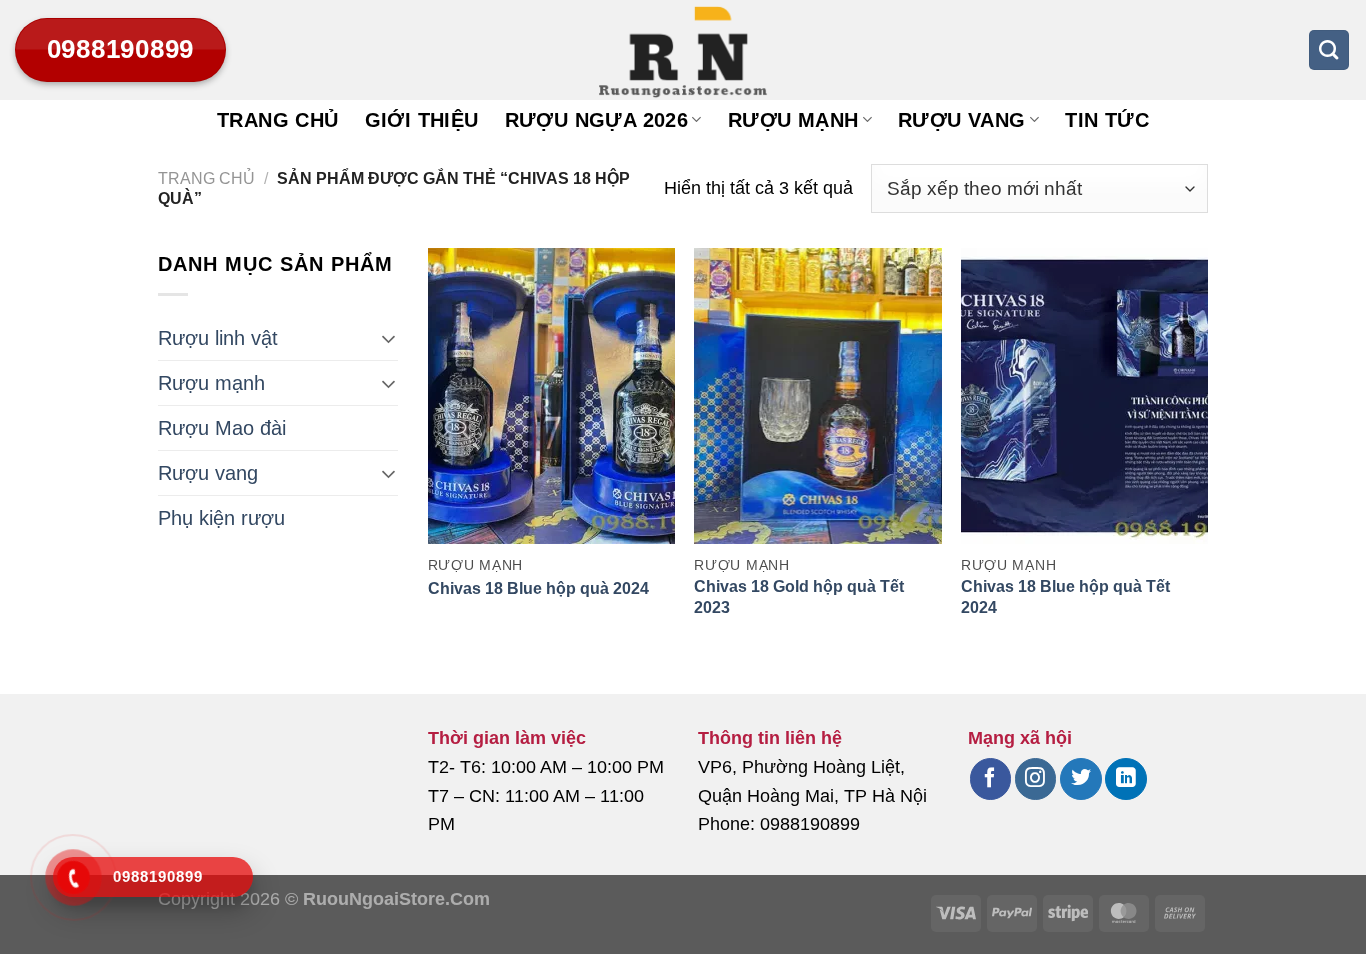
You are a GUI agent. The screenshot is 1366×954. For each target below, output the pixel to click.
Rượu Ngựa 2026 (597, 120)
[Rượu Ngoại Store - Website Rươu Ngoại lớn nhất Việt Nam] (683, 50)
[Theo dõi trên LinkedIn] (1125, 779)
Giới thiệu (422, 120)
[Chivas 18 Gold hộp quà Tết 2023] (817, 396)
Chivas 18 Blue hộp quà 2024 (538, 588)
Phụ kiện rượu (221, 518)
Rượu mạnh (793, 120)
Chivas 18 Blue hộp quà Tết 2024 (1065, 597)
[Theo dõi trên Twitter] (1080, 779)
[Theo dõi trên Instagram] (1035, 779)
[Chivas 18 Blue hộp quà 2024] (551, 396)
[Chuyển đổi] (388, 338)
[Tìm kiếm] (1329, 50)
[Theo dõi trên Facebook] (990, 779)
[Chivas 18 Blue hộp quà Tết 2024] (1084, 396)
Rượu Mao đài (222, 428)
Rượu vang (962, 120)
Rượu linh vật (218, 338)
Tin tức (1107, 120)
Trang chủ (278, 120)
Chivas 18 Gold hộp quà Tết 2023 (799, 597)
